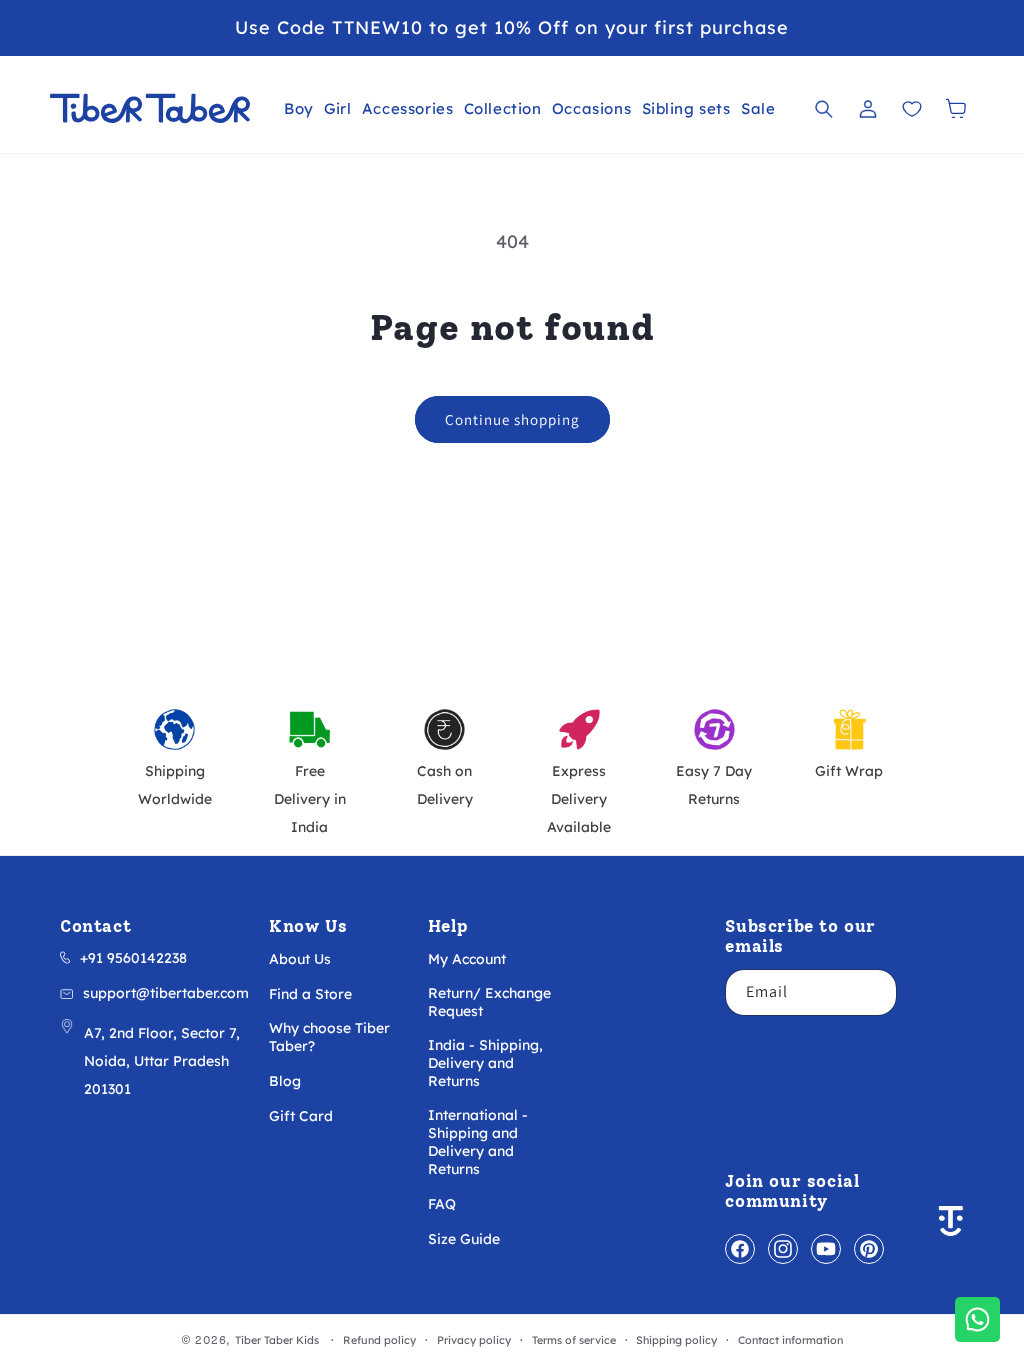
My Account (467, 959)
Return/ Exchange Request (489, 1002)
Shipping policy (676, 1340)
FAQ (442, 1204)
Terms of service (574, 1340)
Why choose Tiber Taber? (329, 1037)
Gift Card (301, 1116)
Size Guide (464, 1239)
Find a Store (310, 994)
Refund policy (379, 1340)
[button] (299, 108)
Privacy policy (474, 1340)
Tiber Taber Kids (277, 1340)
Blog (285, 1081)
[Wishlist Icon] (912, 109)
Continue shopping (512, 419)
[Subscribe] (874, 992)
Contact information (790, 1340)
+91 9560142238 (133, 958)
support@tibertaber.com (166, 993)
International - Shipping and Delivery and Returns (478, 1142)
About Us (300, 959)
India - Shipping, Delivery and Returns (485, 1063)
